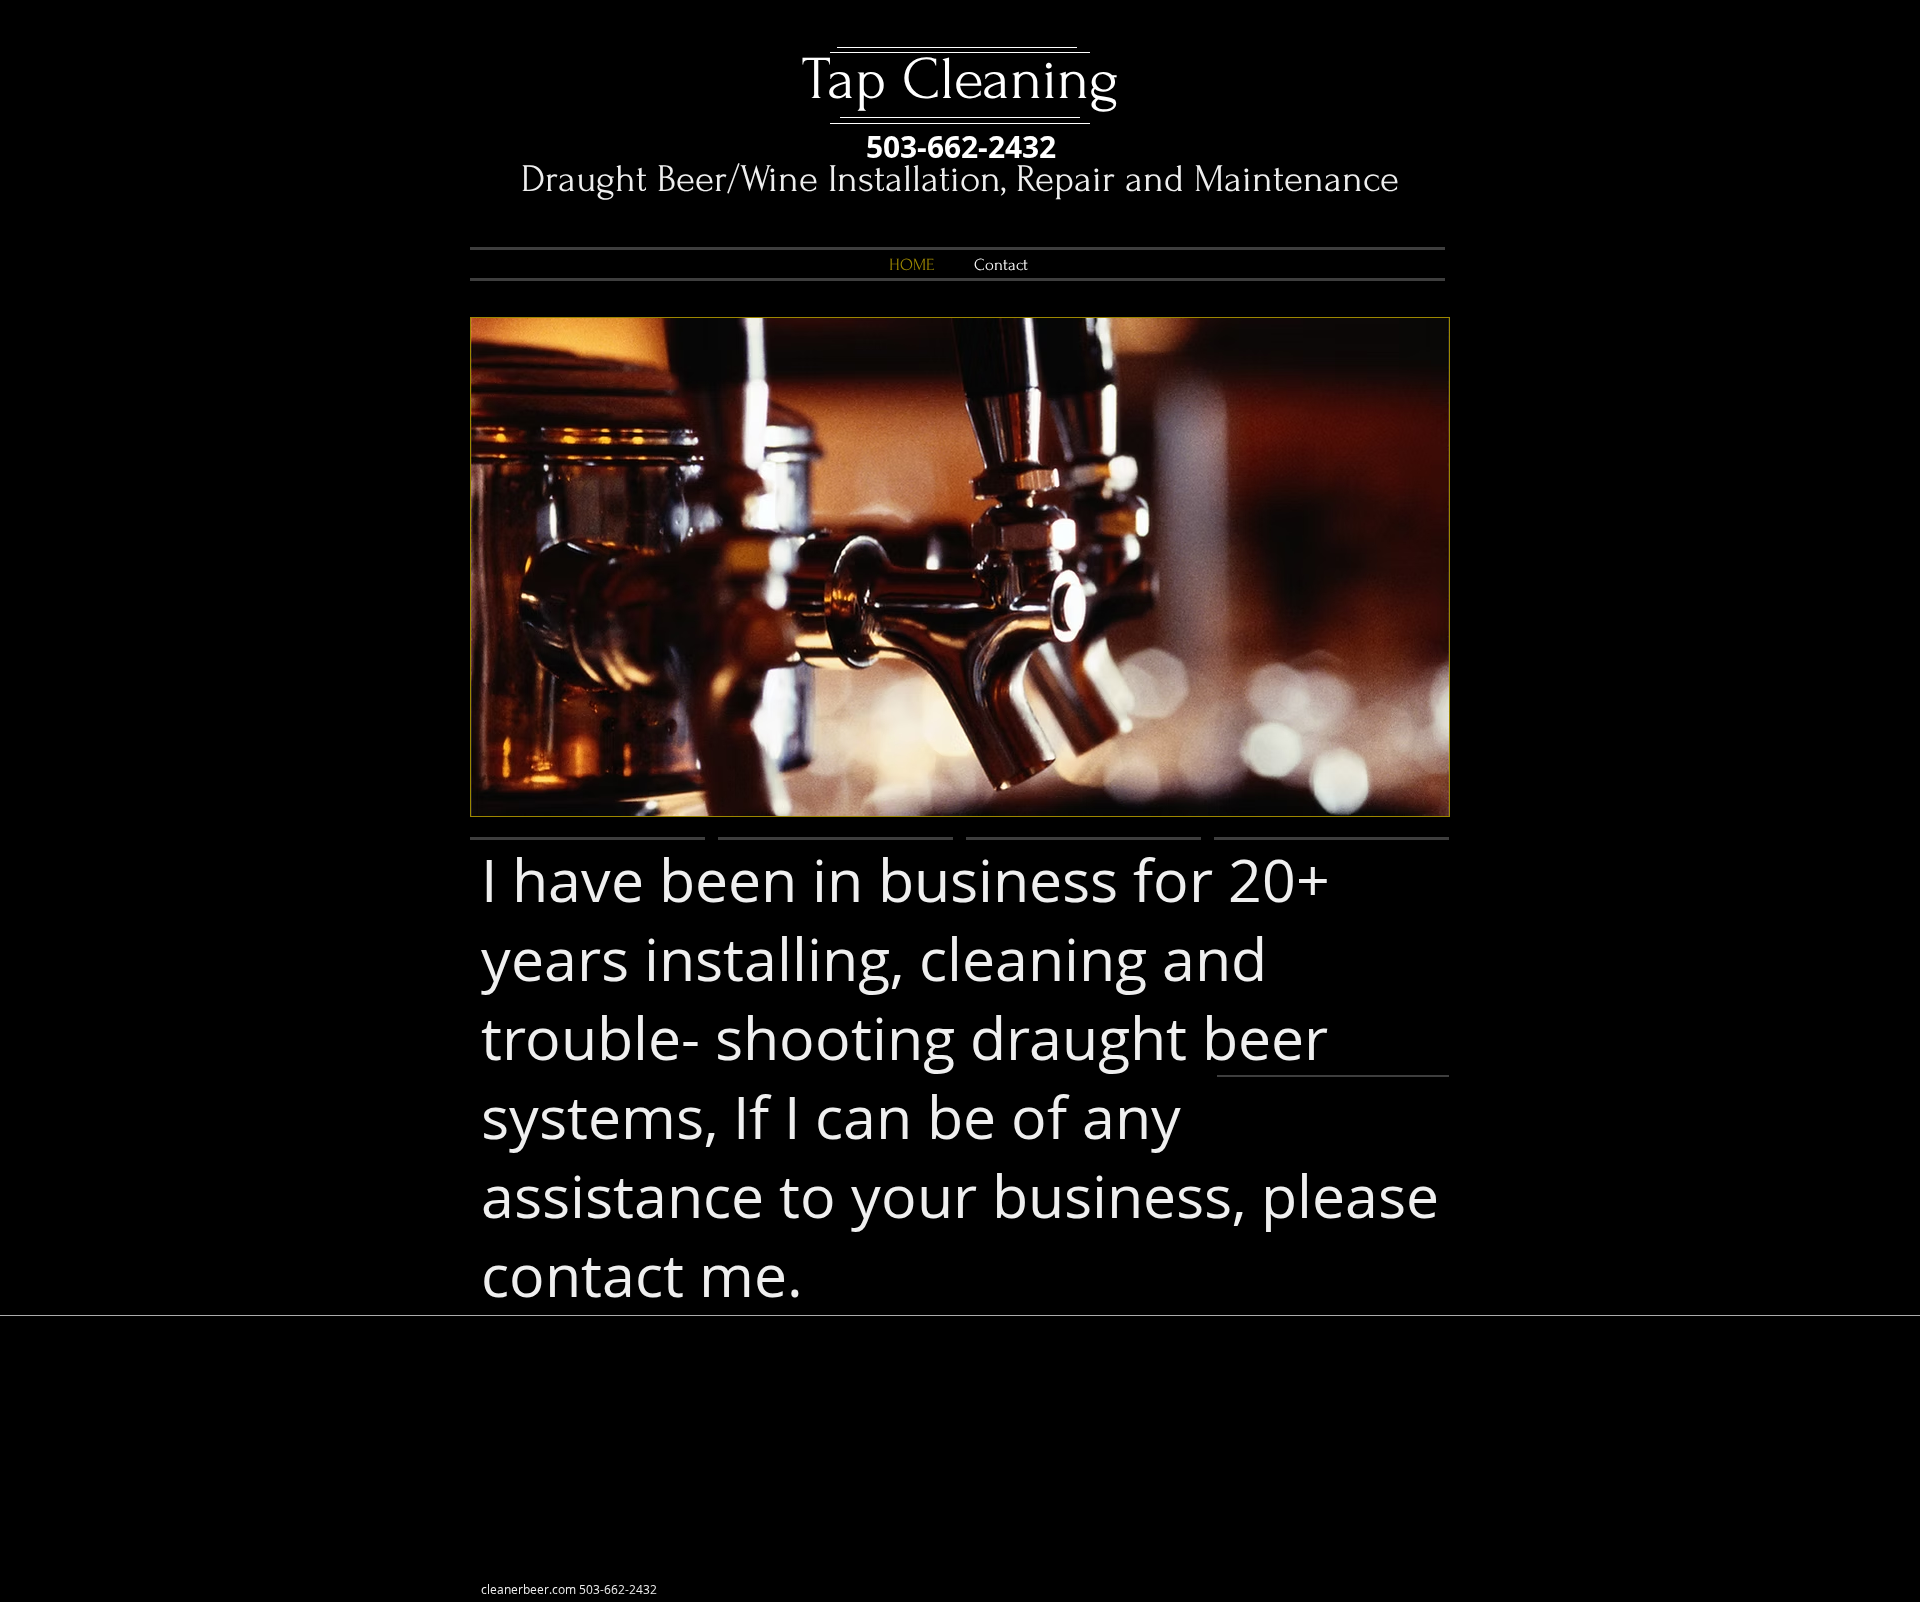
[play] (1407, 798)
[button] (960, 567)
